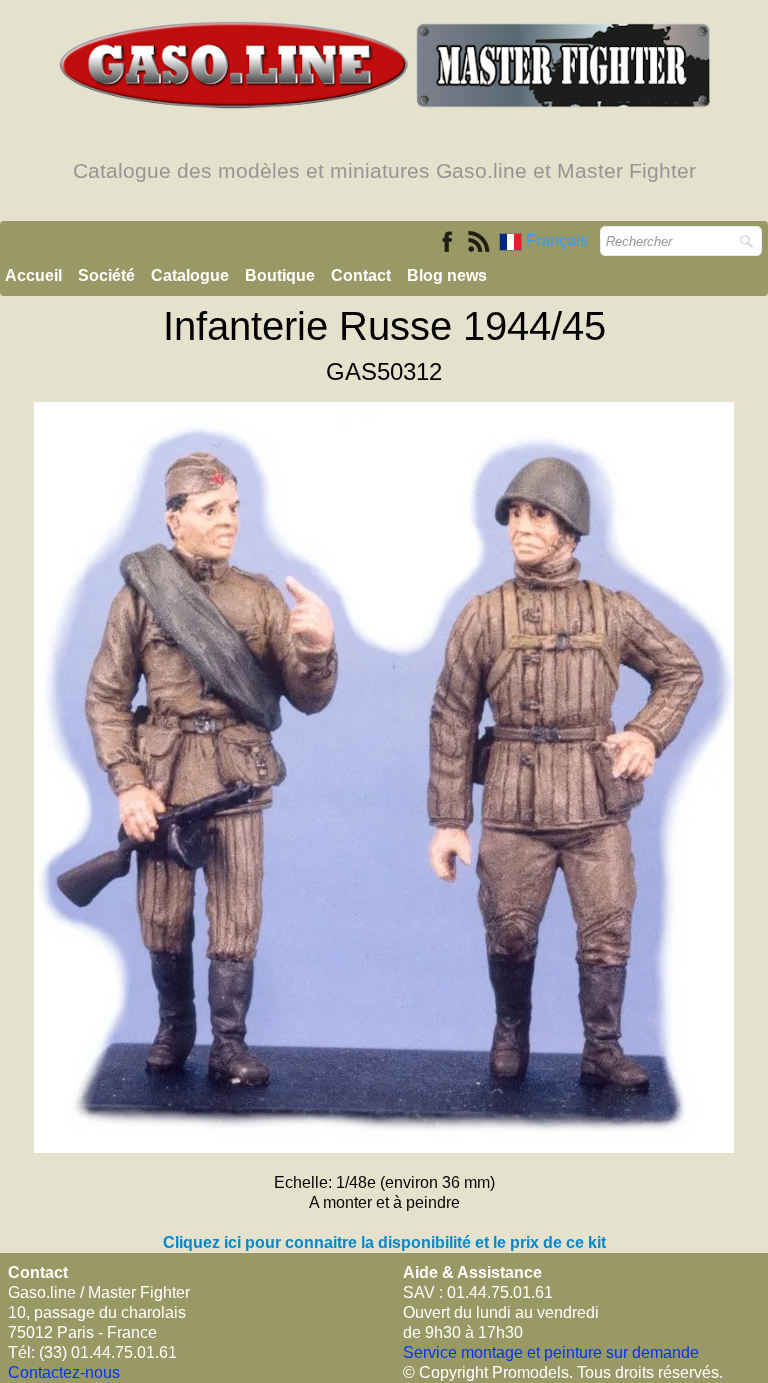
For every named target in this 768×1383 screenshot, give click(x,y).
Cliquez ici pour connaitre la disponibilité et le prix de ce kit (384, 1242)
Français (559, 240)
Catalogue (190, 275)
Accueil (33, 275)
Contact (361, 275)
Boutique (280, 275)
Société (106, 275)
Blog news (447, 275)
